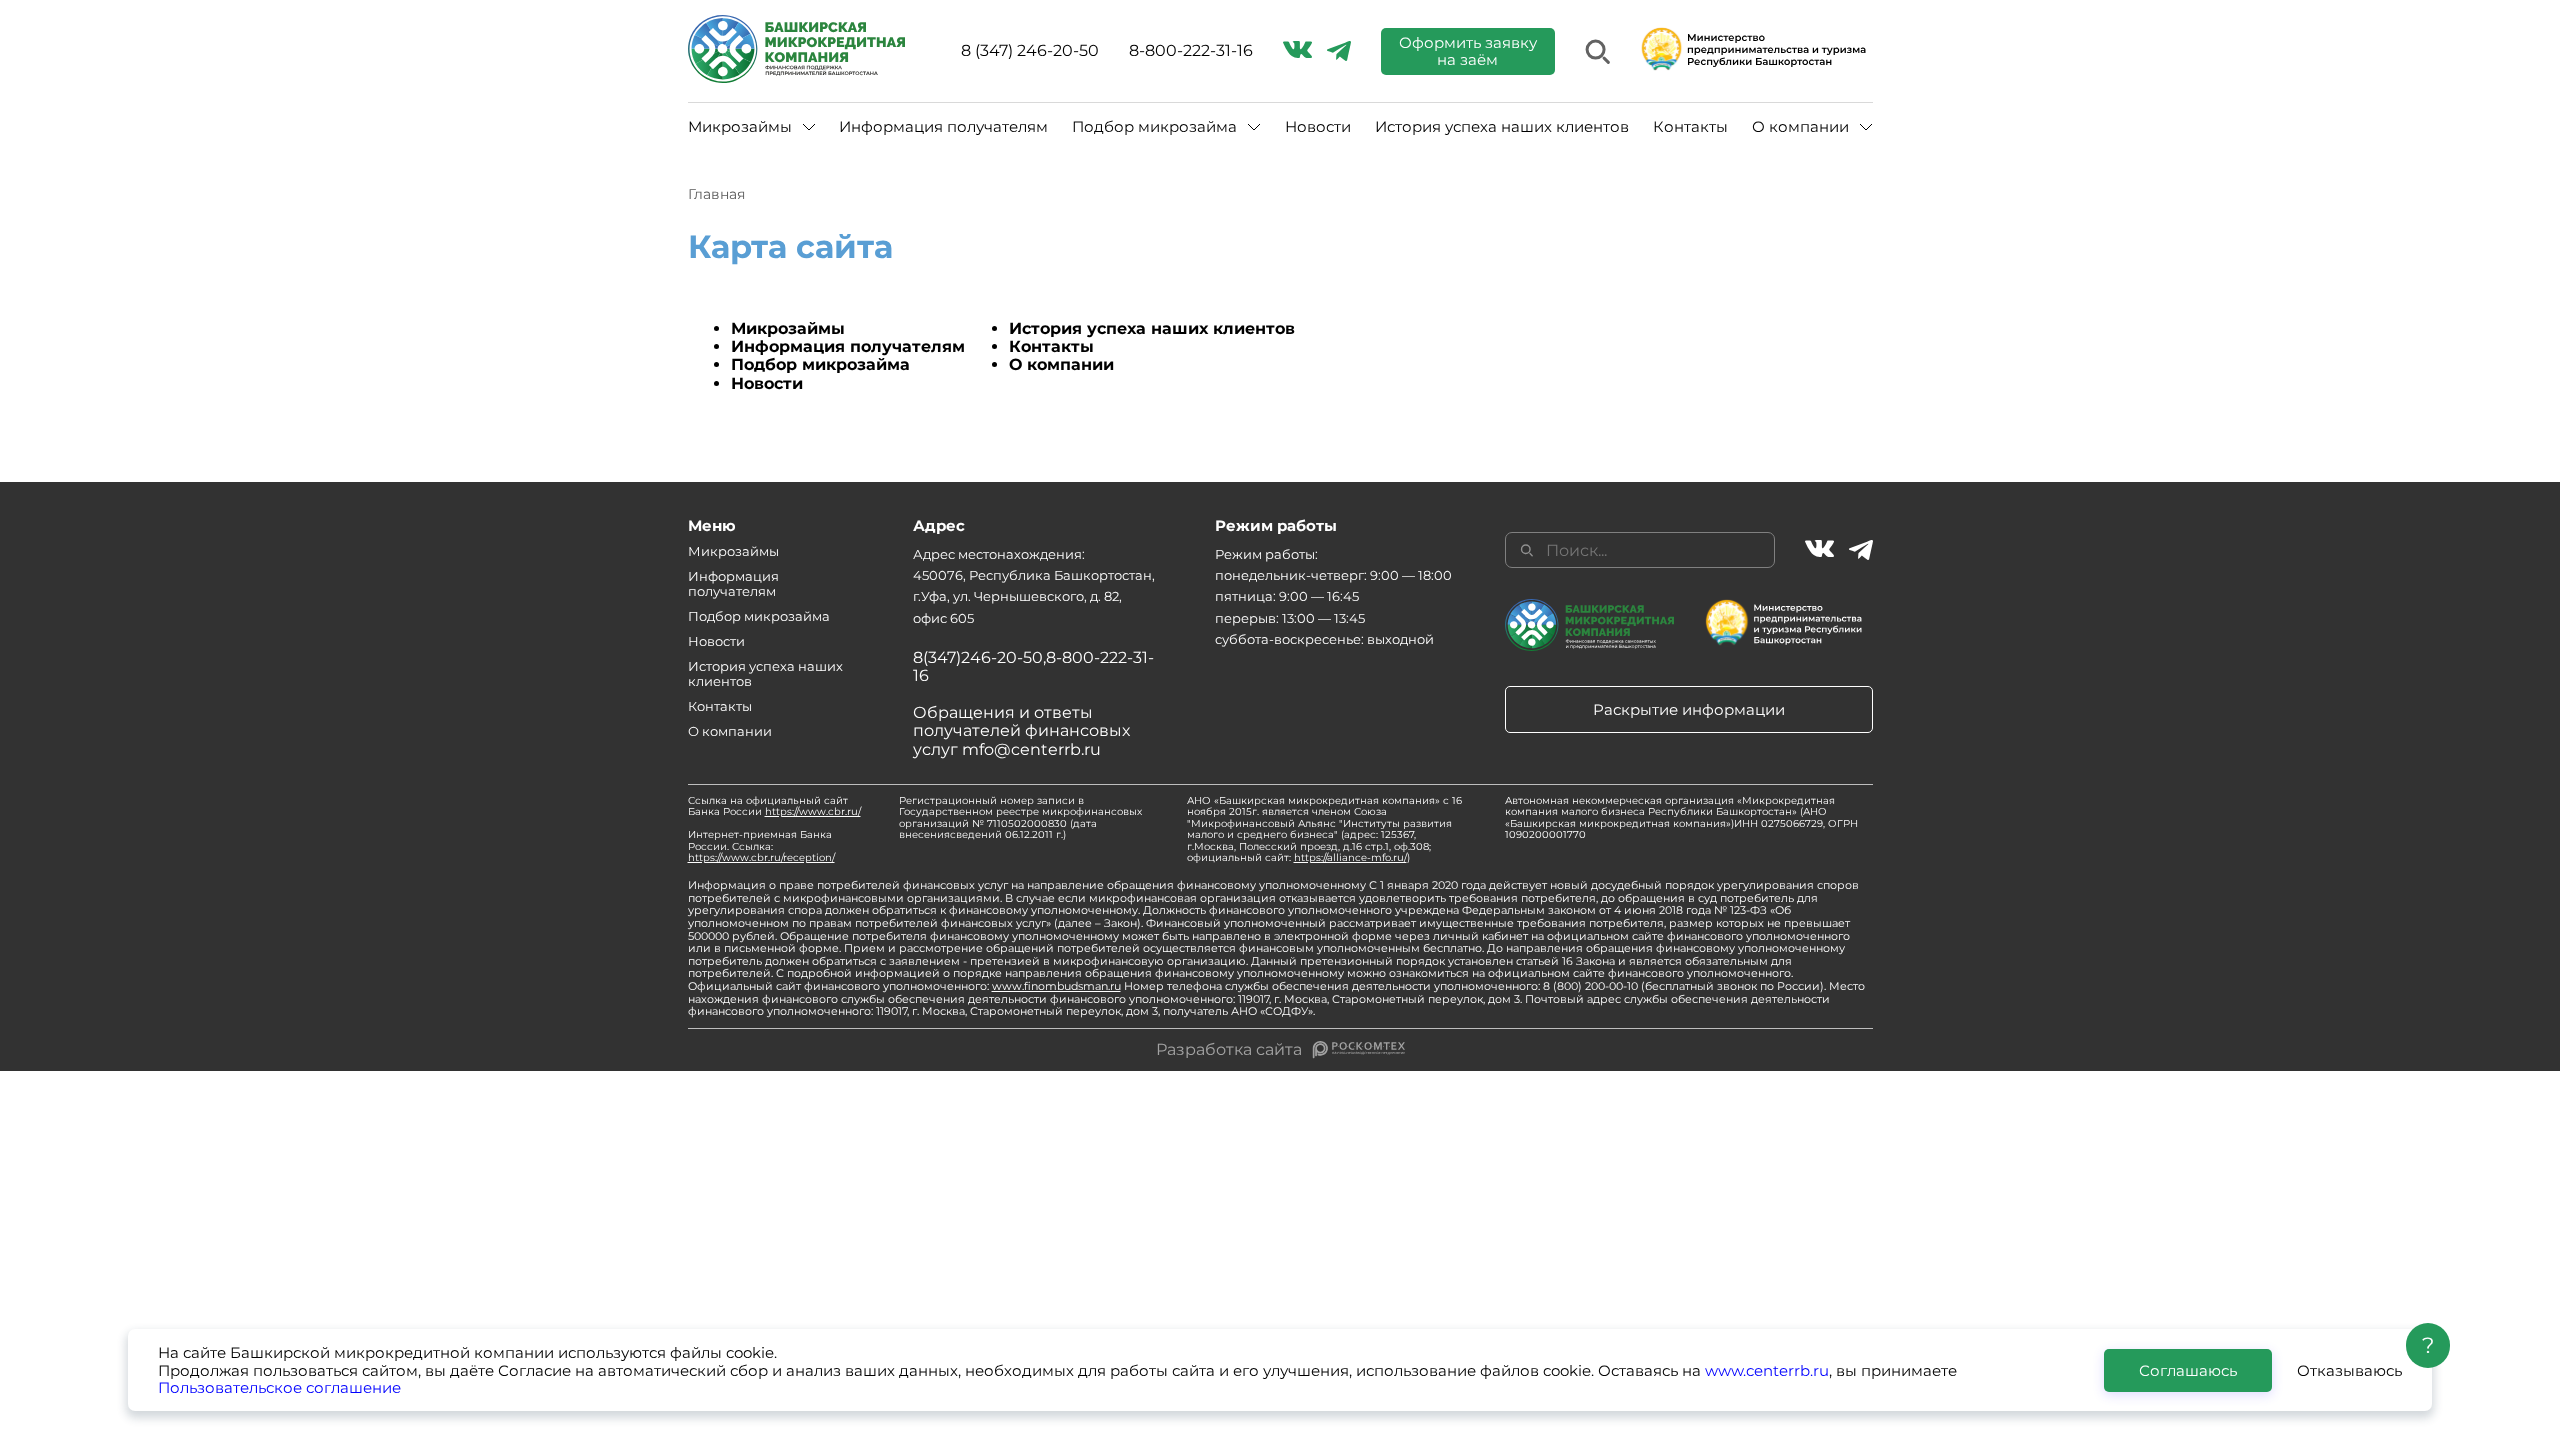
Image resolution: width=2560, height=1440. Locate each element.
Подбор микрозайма (820, 364)
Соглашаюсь (2188, 1370)
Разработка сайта (1229, 1050)
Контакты (1690, 126)
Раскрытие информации (1689, 709)
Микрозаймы (788, 328)
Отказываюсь (2349, 1370)
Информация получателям (943, 126)
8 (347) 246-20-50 (1030, 51)
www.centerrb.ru (1767, 1370)
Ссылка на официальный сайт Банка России (774, 806)
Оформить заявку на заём (1468, 51)
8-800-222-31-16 (1191, 51)
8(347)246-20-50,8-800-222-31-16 (1033, 666)
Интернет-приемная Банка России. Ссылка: (761, 846)
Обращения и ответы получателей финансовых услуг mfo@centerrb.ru (1021, 731)
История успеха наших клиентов (1502, 126)
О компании (1061, 364)
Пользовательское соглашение (279, 1387)
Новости (1318, 126)
